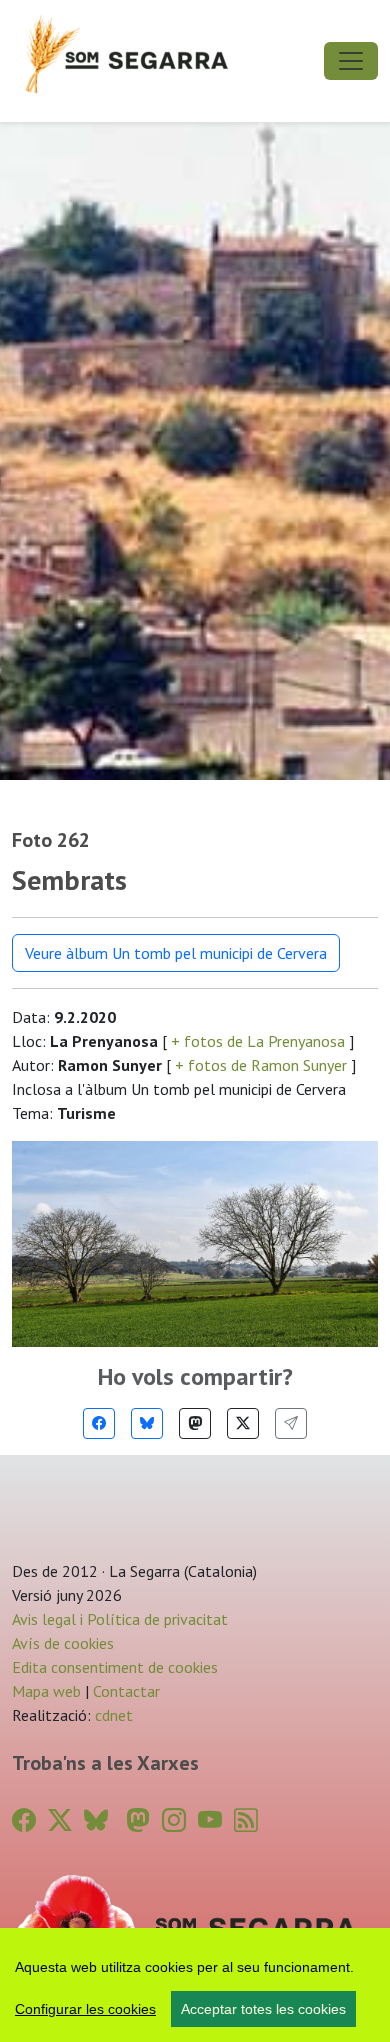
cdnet (112, 1715)
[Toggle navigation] (351, 61)
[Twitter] (243, 1423)
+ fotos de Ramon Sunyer (261, 1065)
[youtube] (210, 1820)
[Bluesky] (147, 1423)
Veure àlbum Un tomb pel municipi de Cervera (176, 953)
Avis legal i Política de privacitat (120, 1619)
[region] (195, 1985)
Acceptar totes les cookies (263, 2009)
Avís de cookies (63, 1643)
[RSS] (246, 1820)
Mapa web (46, 1691)
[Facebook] (99, 1423)
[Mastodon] (195, 1423)
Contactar (126, 1691)
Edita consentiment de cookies (115, 1667)
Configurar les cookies (85, 2009)
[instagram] (174, 1820)
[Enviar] (291, 1423)
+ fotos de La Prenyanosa (258, 1041)
